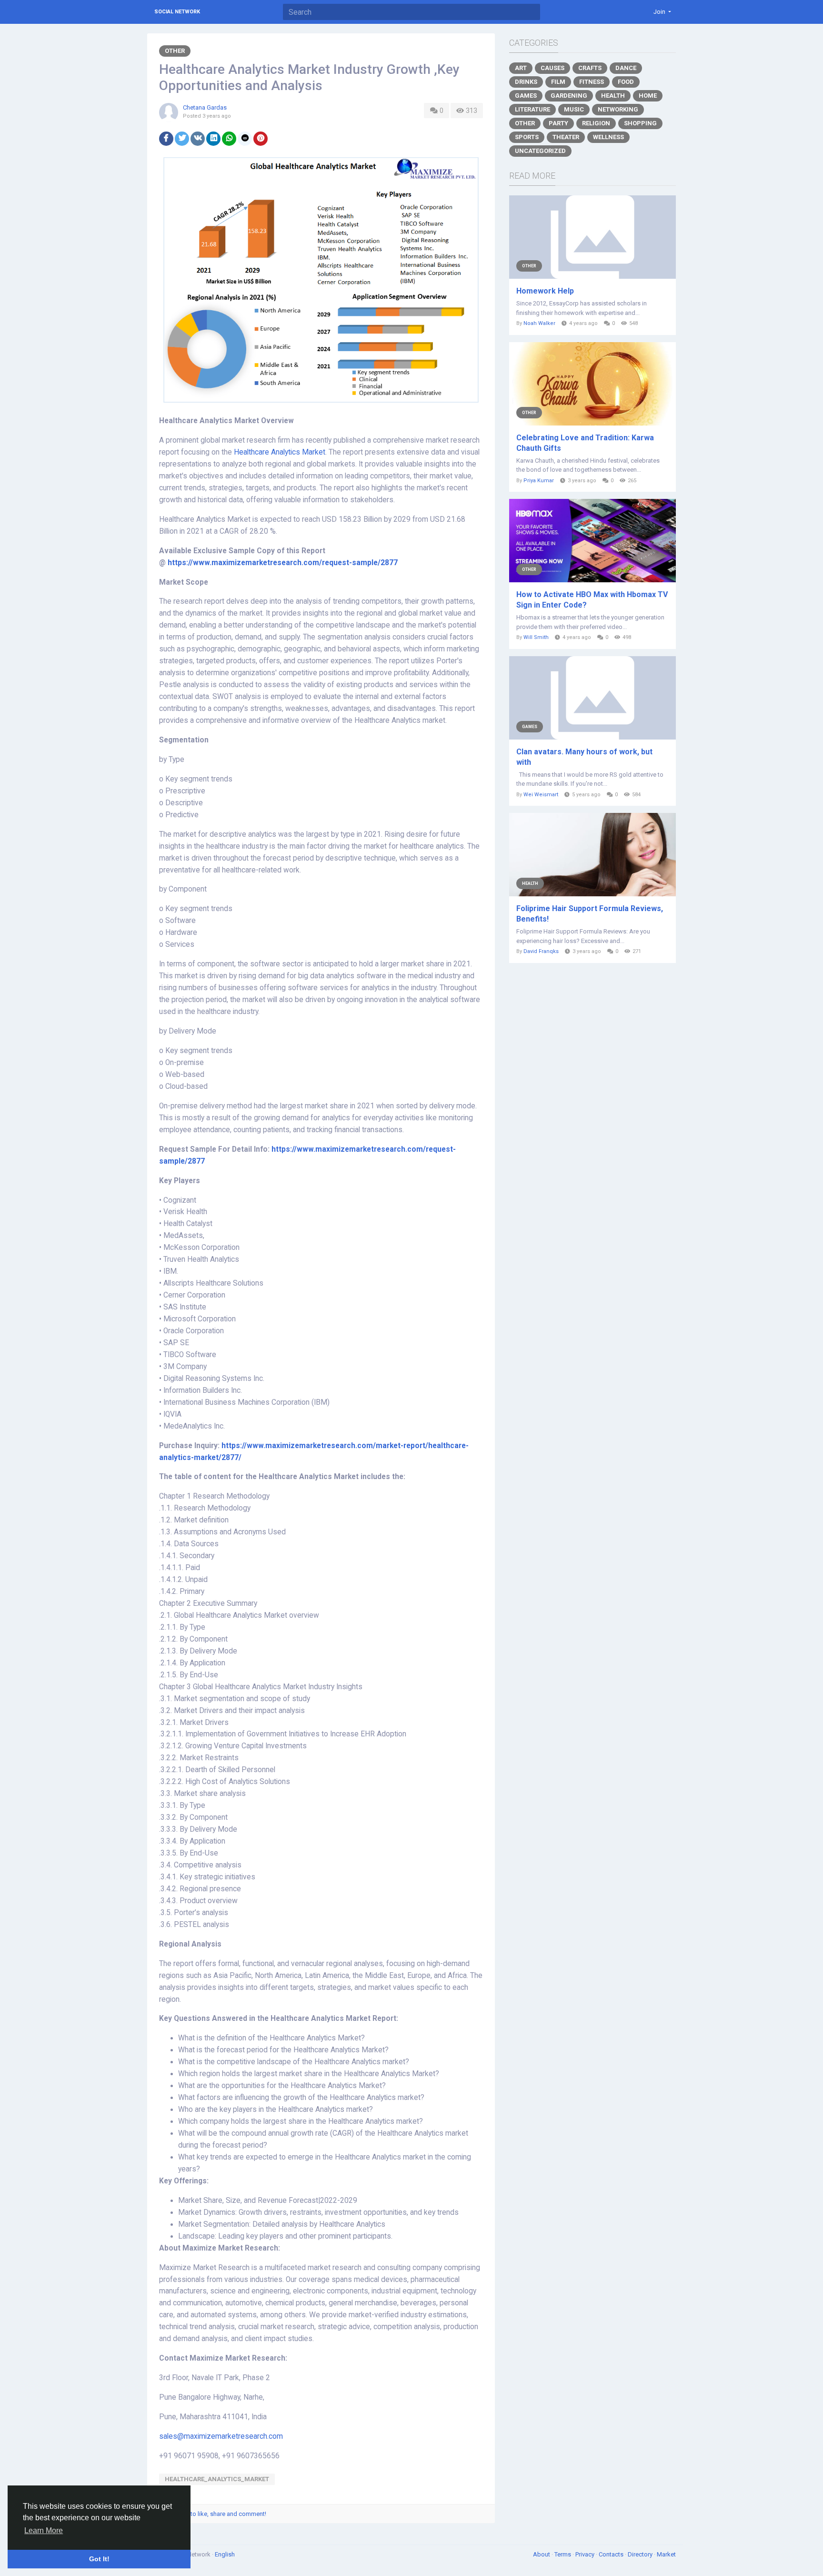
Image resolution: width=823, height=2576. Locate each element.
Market (666, 2554)
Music (574, 109)
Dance (626, 68)
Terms (563, 2554)
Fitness (592, 82)
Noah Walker (539, 323)
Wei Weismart (541, 795)
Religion (596, 123)
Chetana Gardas (205, 107)
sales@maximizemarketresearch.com (221, 2436)
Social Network (177, 12)
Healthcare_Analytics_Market (217, 2479)
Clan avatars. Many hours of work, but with (584, 757)
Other (175, 51)
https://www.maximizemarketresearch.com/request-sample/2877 (283, 563)
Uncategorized (540, 151)
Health (613, 96)
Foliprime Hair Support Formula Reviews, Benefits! (590, 914)
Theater (566, 137)
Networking (618, 109)
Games (526, 96)
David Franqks (541, 951)
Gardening (569, 96)
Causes (552, 68)
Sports (527, 137)
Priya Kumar (539, 481)
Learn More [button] (44, 2530)
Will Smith (536, 637)
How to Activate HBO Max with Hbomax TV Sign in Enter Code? (592, 600)
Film (558, 82)
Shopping (640, 123)
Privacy (586, 2554)
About (542, 2554)
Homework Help (545, 291)
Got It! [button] (99, 2559)
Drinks (526, 82)
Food (626, 82)
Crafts (590, 68)
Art (521, 68)
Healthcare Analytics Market (280, 452)
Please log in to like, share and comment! (210, 2514)
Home (648, 96)
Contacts (612, 2554)
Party (558, 123)
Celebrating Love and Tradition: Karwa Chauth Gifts (585, 443)
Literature (532, 109)
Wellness (608, 137)
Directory (641, 2554)
